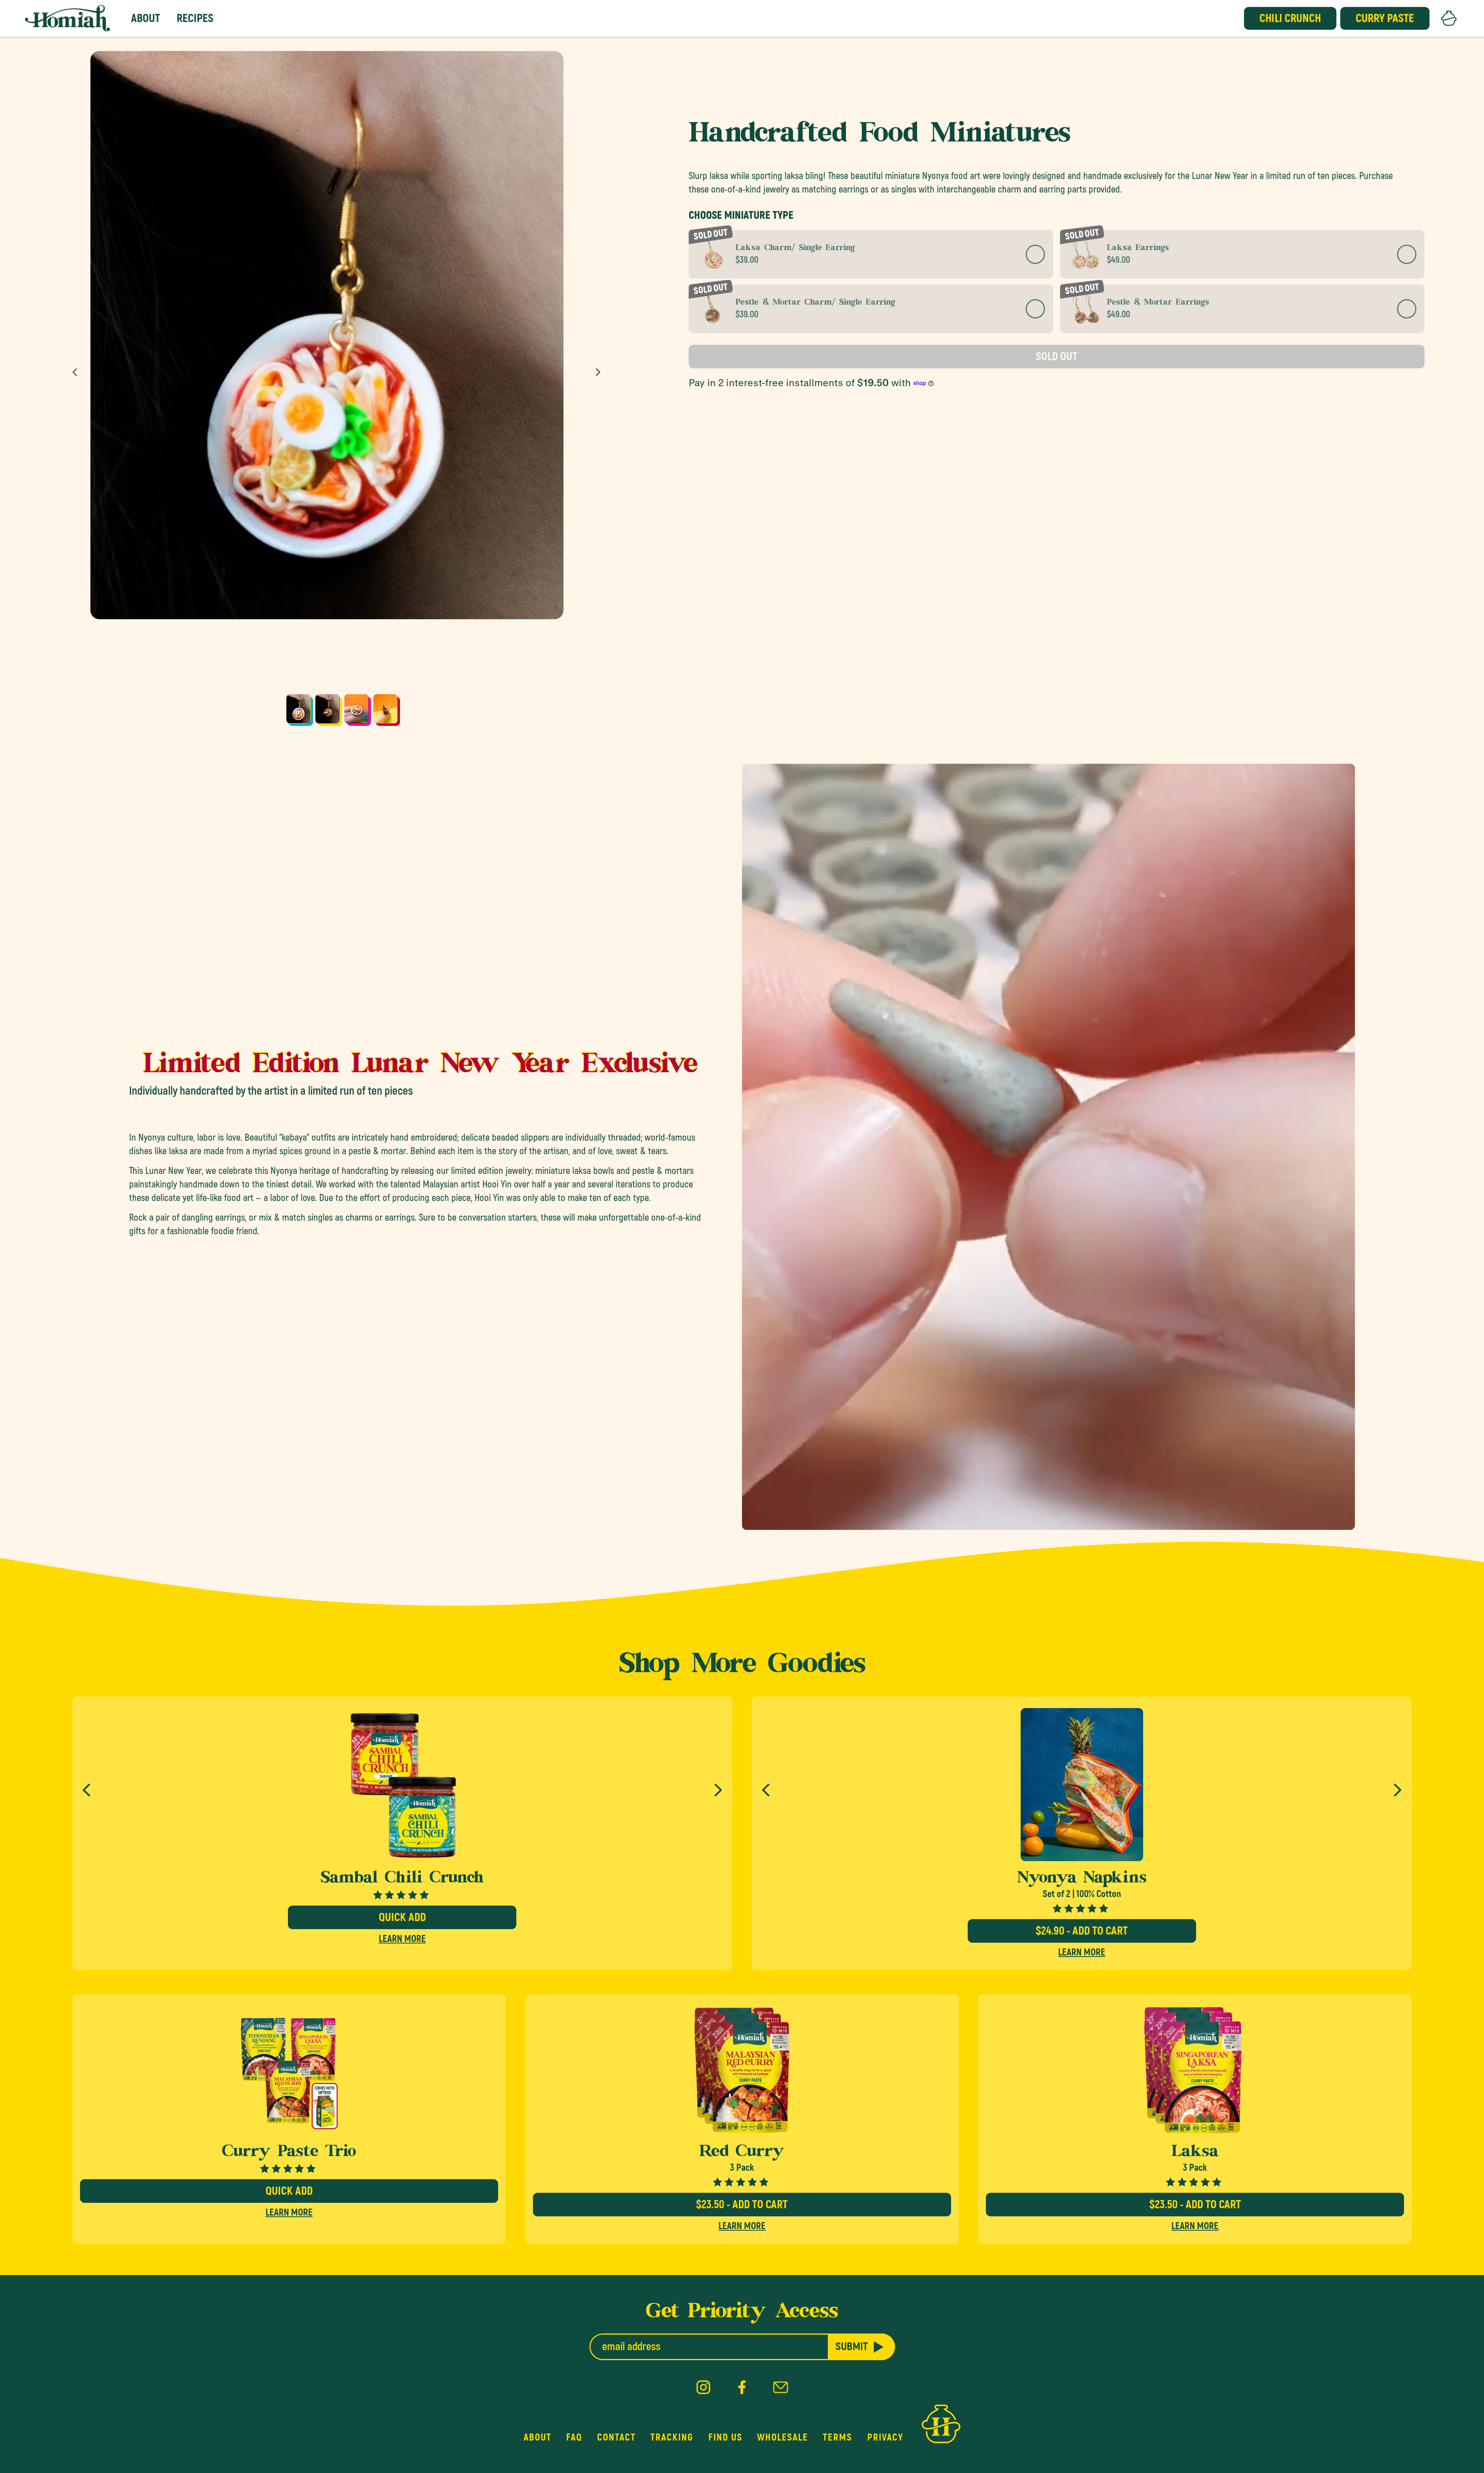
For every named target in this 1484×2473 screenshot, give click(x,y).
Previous (77, 372)
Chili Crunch (1290, 18)
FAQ (574, 2437)
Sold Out (1057, 357)
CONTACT (616, 2437)
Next (600, 372)
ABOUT (538, 2437)
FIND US (725, 2437)
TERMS (837, 2437)
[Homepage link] (67, 18)
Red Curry (742, 2153)
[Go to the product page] (289, 2070)
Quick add (402, 1917)
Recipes (195, 18)
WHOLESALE (783, 2437)
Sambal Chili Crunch (402, 1879)
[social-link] (703, 2388)
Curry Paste (1385, 18)
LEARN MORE (402, 1939)
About (146, 18)
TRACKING (672, 2437)
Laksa (1195, 2153)
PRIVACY (885, 2437)
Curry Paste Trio (289, 2153)
